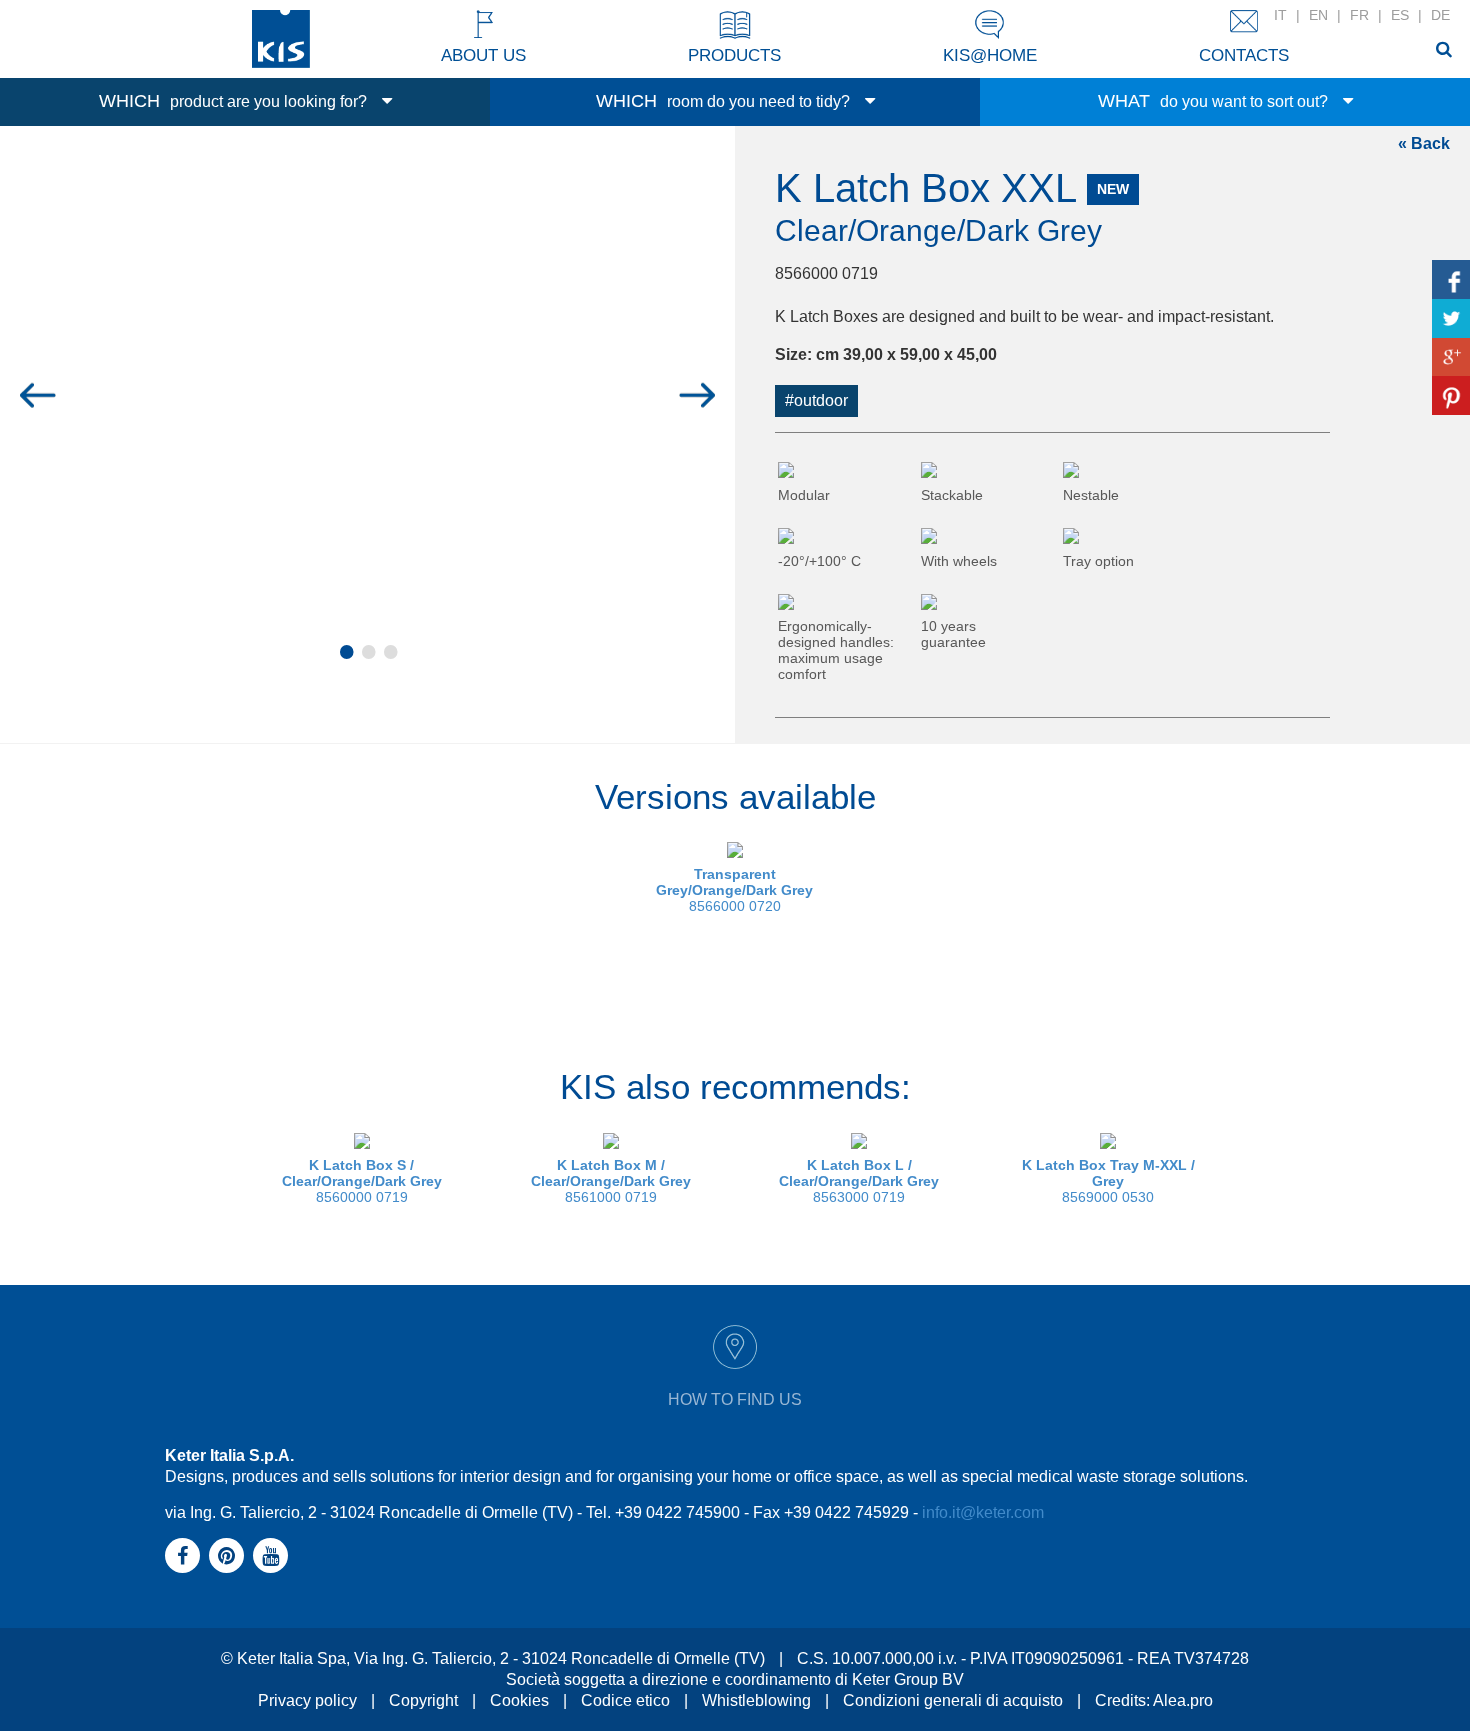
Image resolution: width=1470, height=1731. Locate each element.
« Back (1424, 143)
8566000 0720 (734, 890)
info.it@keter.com (983, 1512)
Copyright (423, 1700)
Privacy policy (307, 1700)
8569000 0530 (1108, 1181)
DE (1440, 15)
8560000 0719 (362, 1181)
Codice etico (625, 1700)
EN (1318, 15)
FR (1359, 15)
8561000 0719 (611, 1181)
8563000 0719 (859, 1181)
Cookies (519, 1700)
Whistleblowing (756, 1700)
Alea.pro (1183, 1700)
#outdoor (816, 400)
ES (1400, 15)
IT (1280, 15)
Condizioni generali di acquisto (953, 1700)
